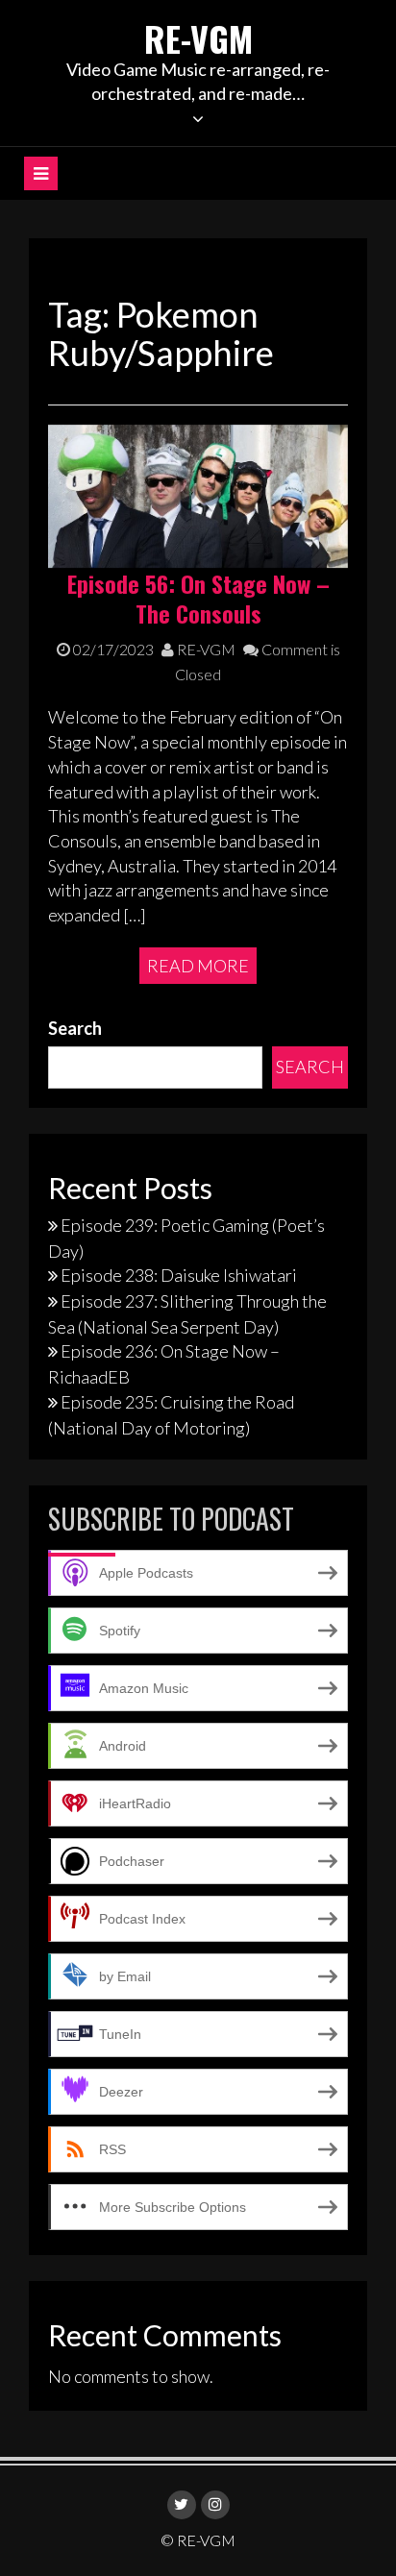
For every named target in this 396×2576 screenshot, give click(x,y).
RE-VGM (198, 38)
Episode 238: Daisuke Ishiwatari (179, 1275)
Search (75, 1028)
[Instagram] (215, 2505)
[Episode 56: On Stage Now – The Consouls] (198, 494)
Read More (198, 966)
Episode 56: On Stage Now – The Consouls (198, 598)
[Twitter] (182, 2505)
